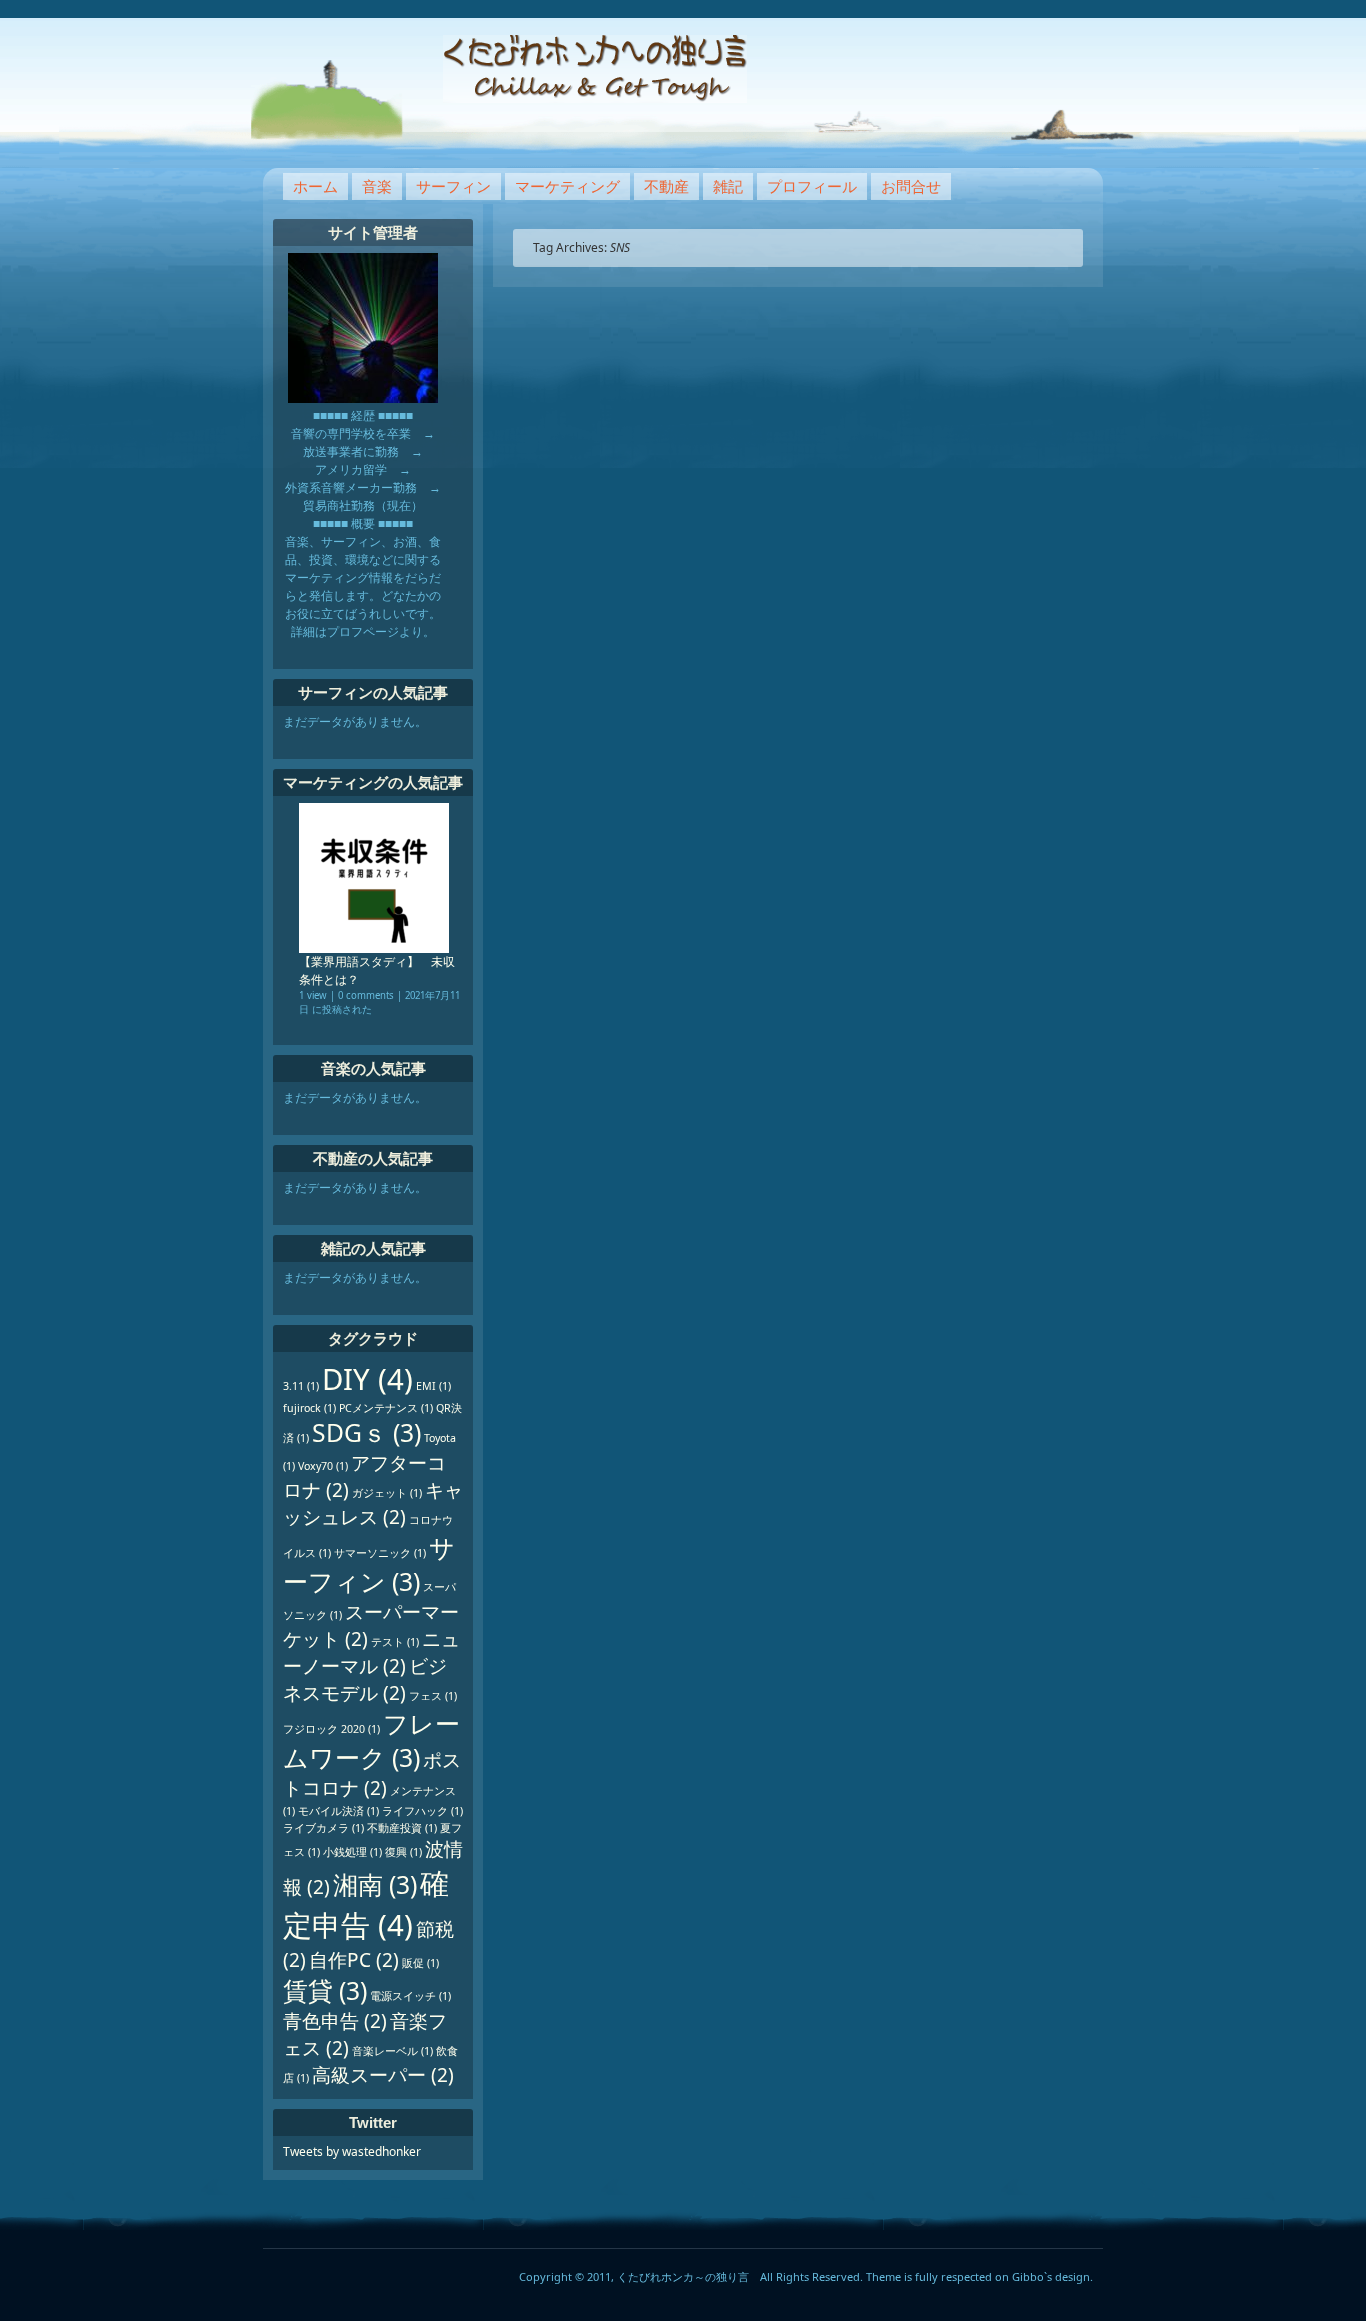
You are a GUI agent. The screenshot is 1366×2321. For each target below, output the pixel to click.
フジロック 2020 (331, 1729)
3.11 (301, 1386)
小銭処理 (352, 1852)
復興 (403, 1852)
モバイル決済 (338, 1811)
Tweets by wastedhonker (352, 2151)
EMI (433, 1386)
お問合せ (911, 186)
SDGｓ (366, 1432)
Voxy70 (323, 1466)
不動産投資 (402, 1828)
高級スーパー (383, 2075)
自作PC (354, 1960)
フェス (433, 1696)
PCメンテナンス (386, 1408)
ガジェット (387, 1493)
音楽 (377, 186)
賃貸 (325, 1990)
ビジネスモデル (365, 1679)
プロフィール (812, 186)
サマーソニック (380, 1553)
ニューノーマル (371, 1652)
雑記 (728, 186)
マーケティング (567, 186)
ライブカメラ (323, 1828)
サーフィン (453, 186)
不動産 (666, 186)
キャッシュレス (373, 1503)
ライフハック (422, 1811)
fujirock (309, 1408)
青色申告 (335, 2021)
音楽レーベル (392, 2051)
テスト (395, 1642)
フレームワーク (371, 1740)
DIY (367, 1379)
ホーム (315, 186)
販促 (420, 1963)
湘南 (375, 1884)
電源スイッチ (410, 1996)
